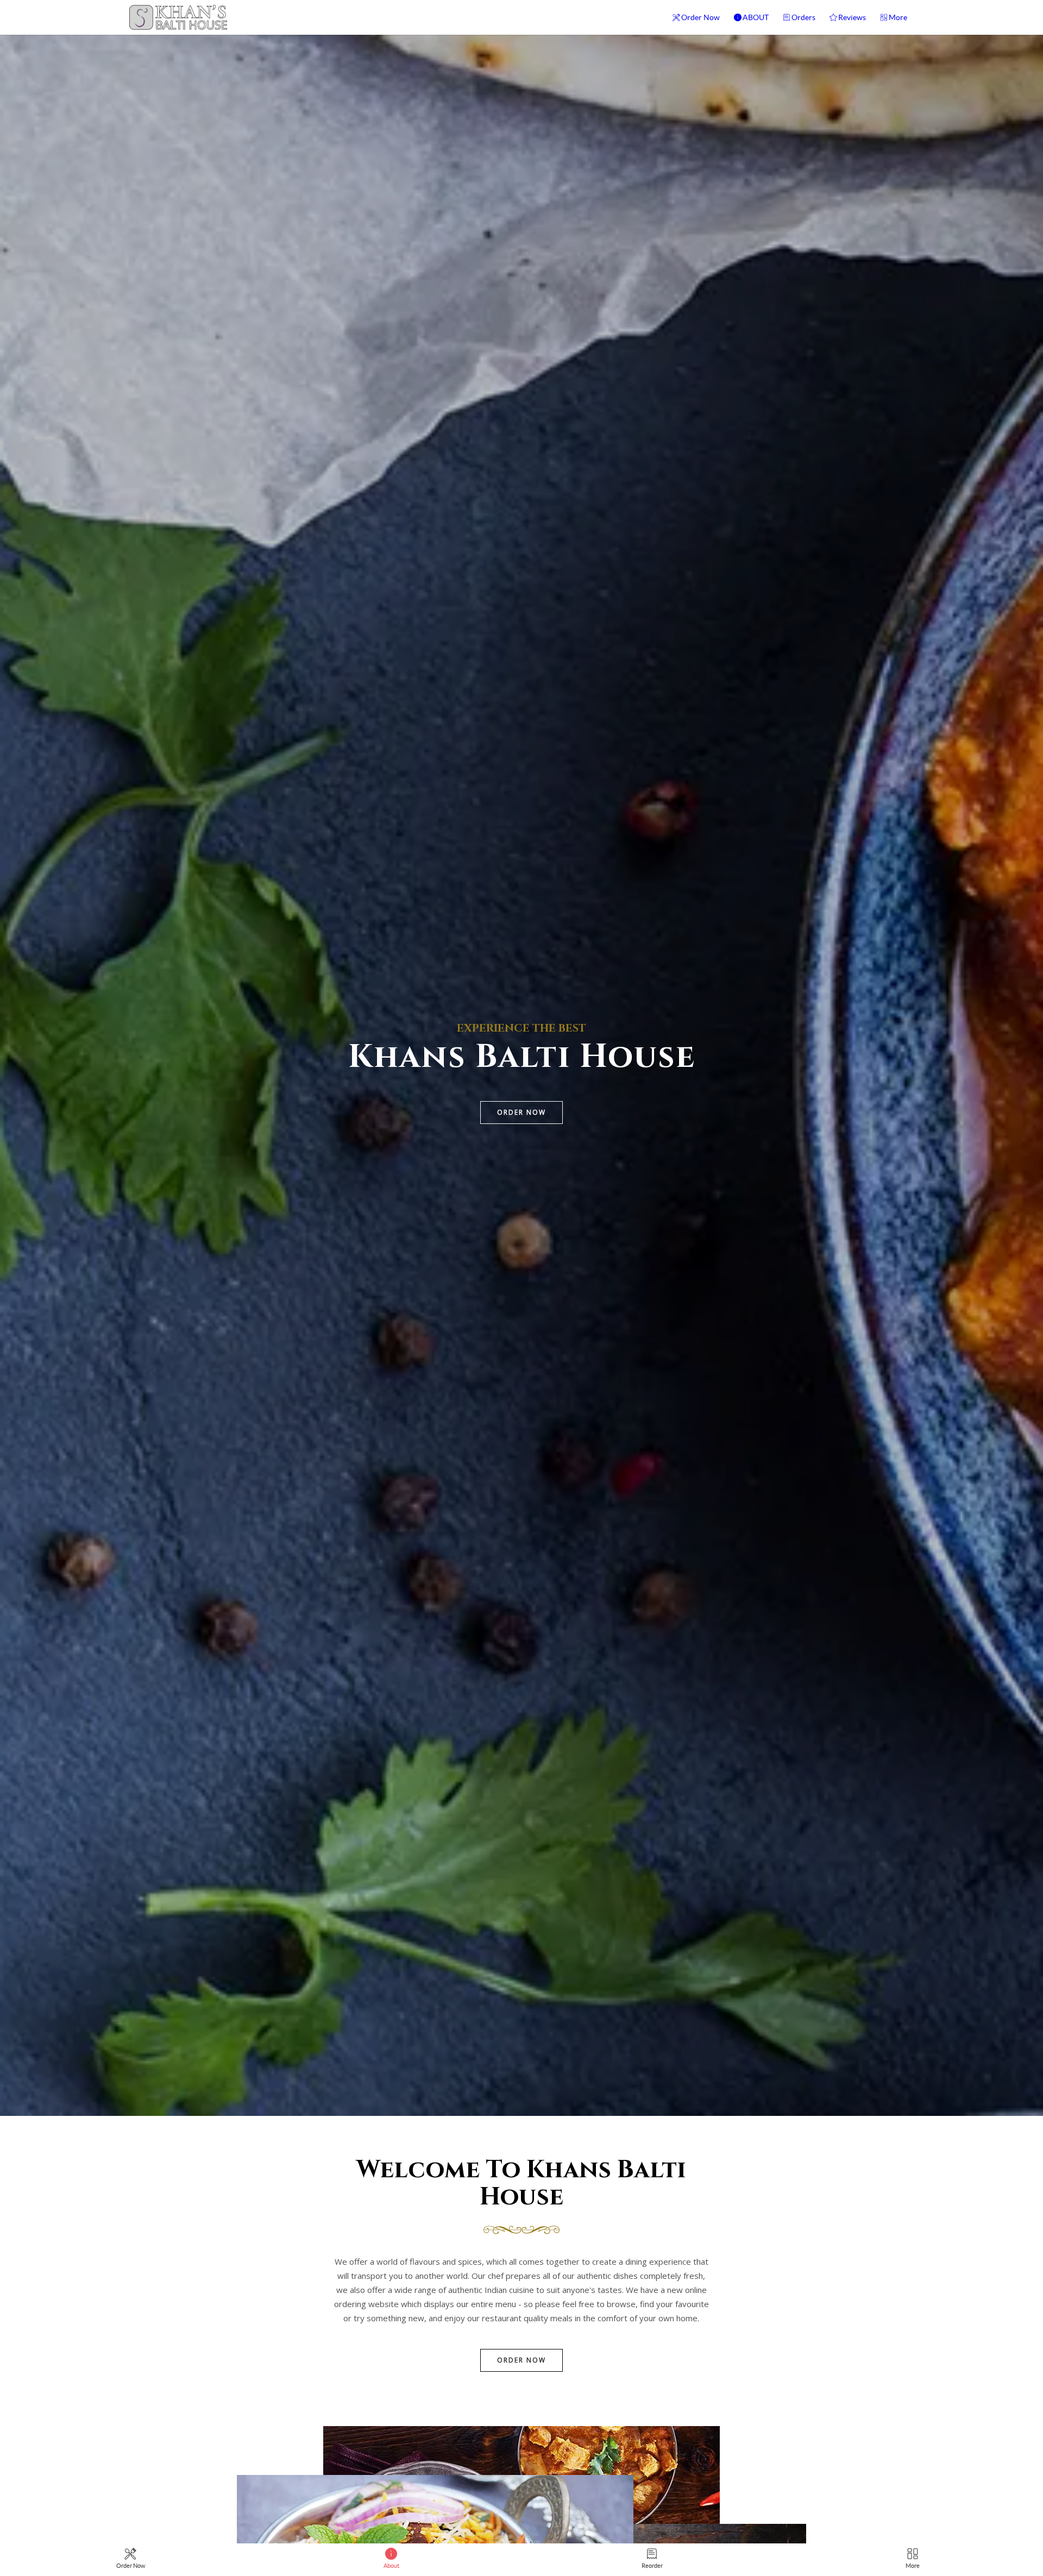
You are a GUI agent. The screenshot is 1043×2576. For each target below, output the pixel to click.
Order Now (700, 17)
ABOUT (756, 17)
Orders (803, 17)
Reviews (852, 17)
